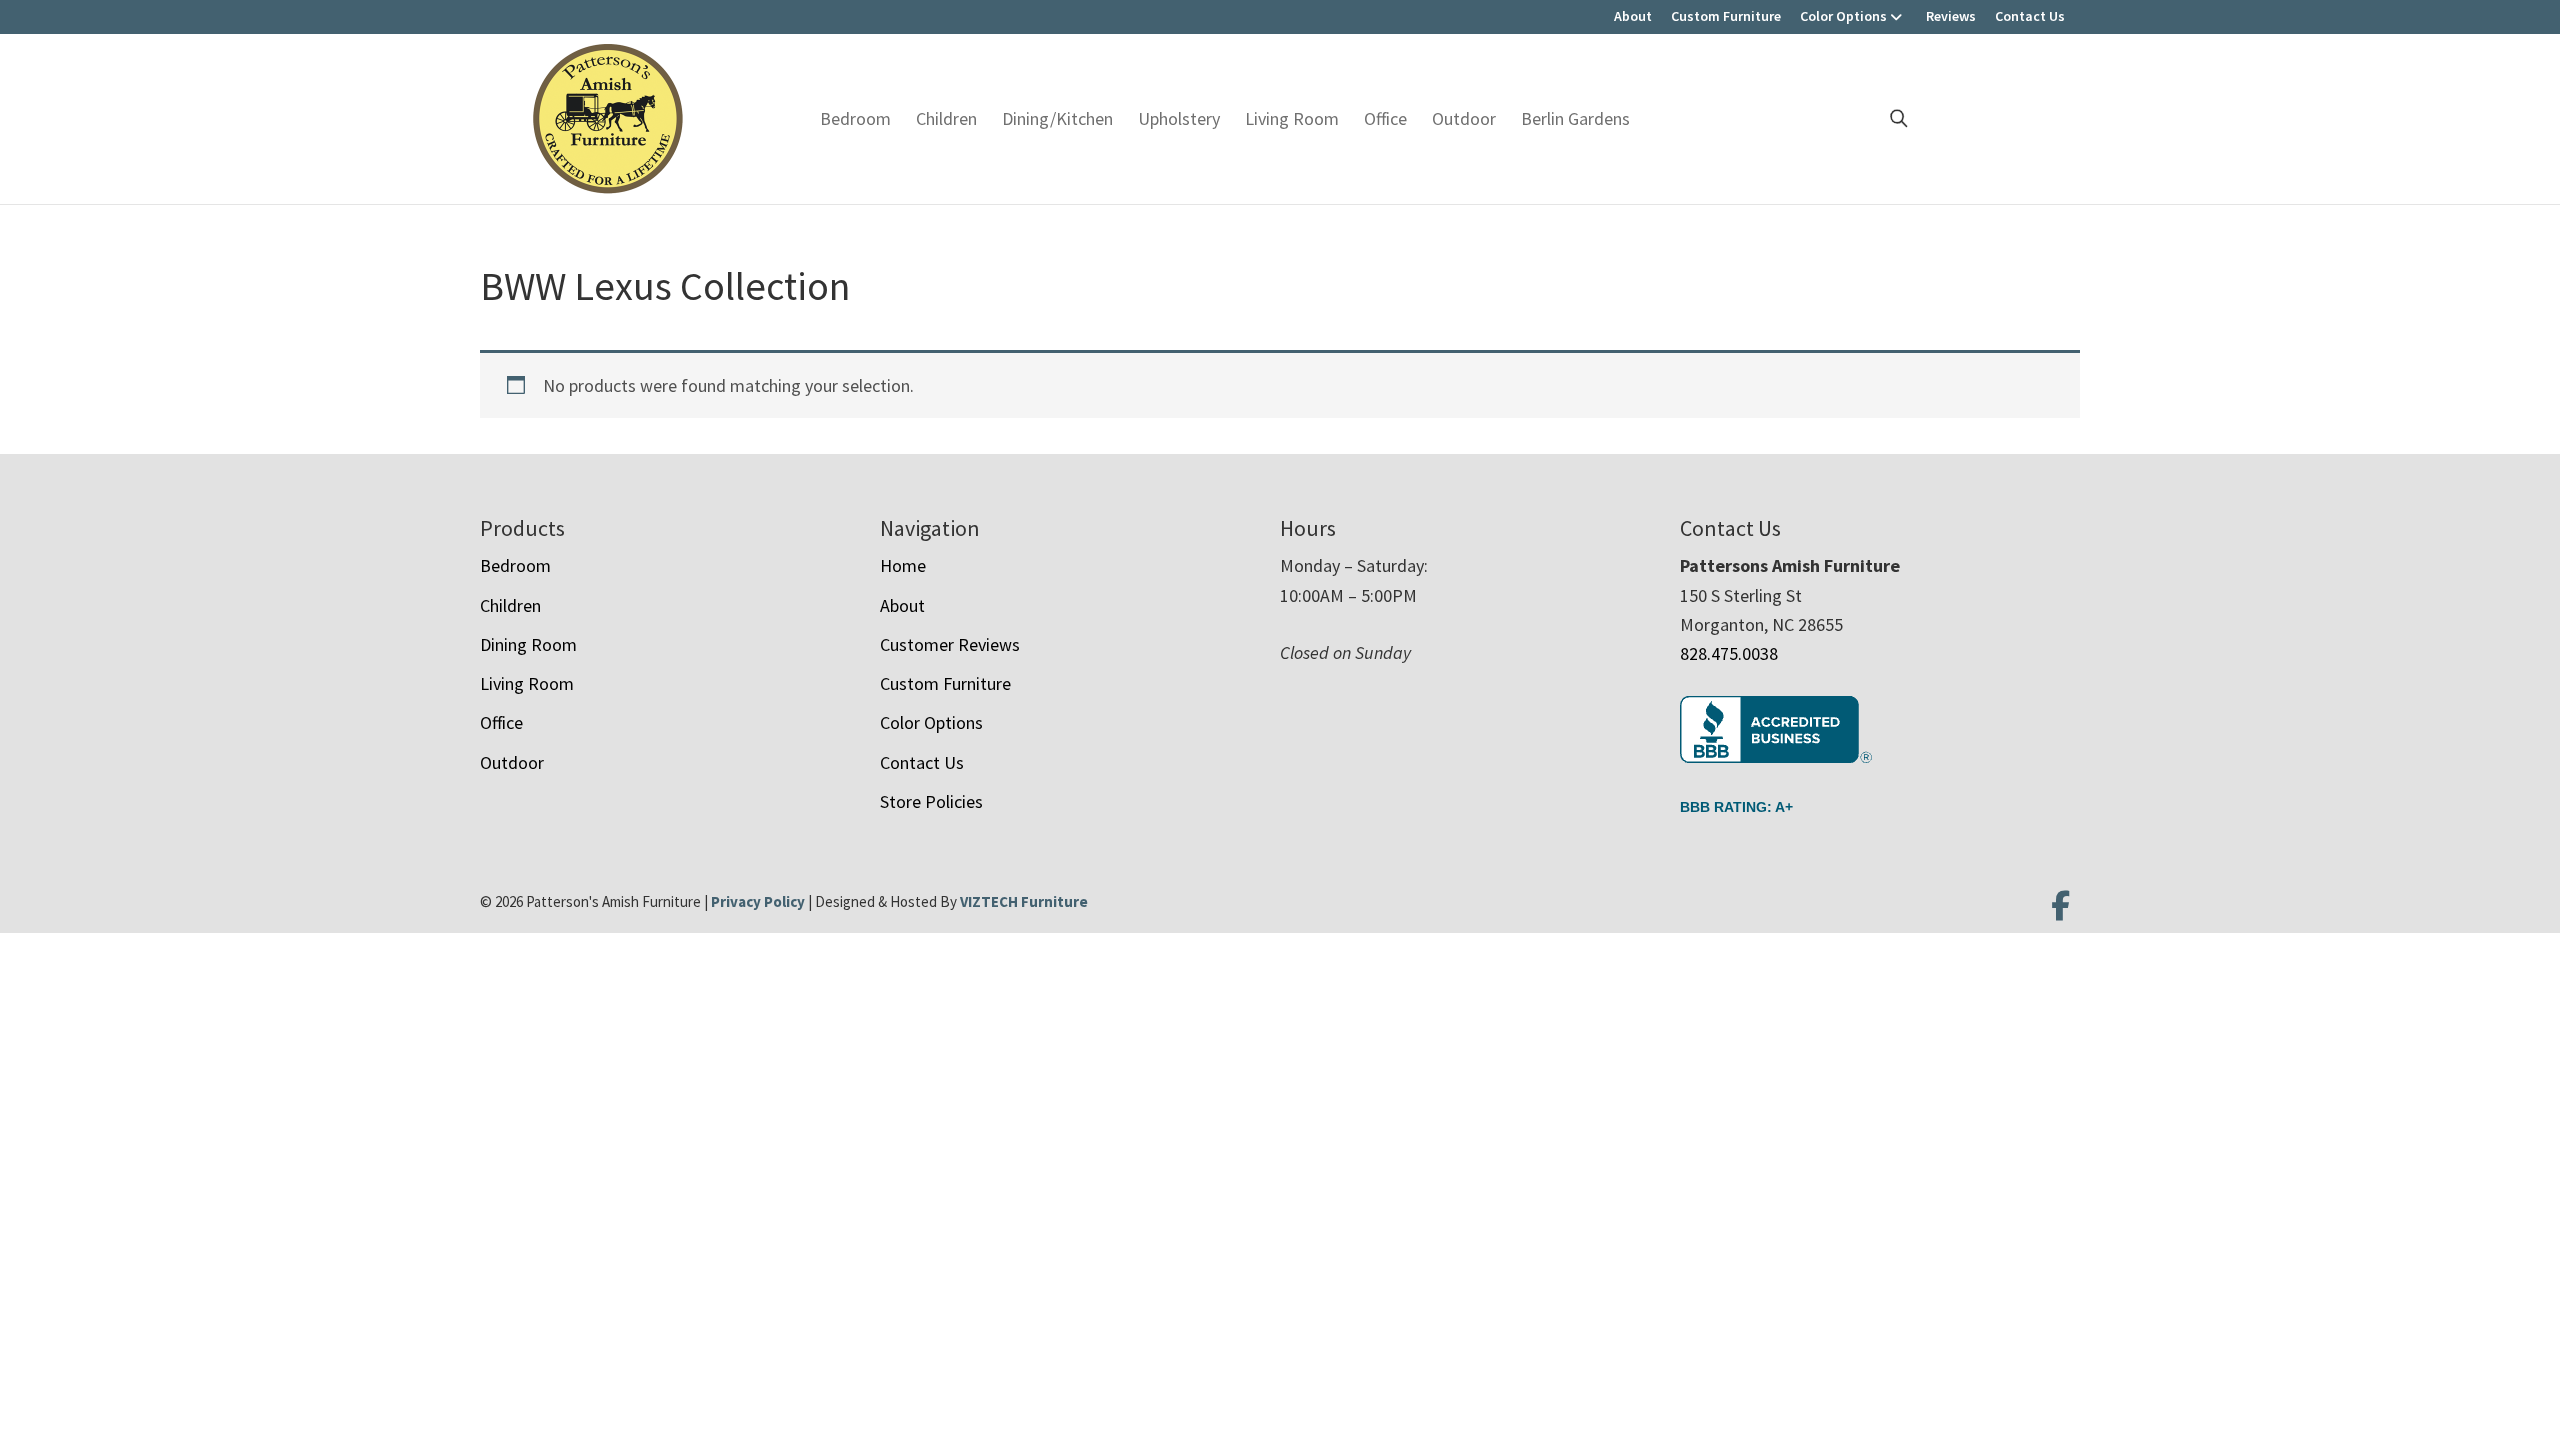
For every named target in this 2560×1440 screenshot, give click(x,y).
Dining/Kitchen (1057, 118)
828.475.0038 (1729, 653)
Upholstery (1179, 118)
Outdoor (1464, 118)
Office (1385, 118)
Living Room (1292, 118)
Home (903, 565)
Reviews (1951, 16)
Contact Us (2030, 16)
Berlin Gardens (1575, 118)
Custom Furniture (1726, 16)
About (1633, 16)
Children (946, 118)
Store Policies (931, 801)
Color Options (1843, 16)
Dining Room (528, 644)
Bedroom (855, 118)
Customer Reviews (950, 644)
